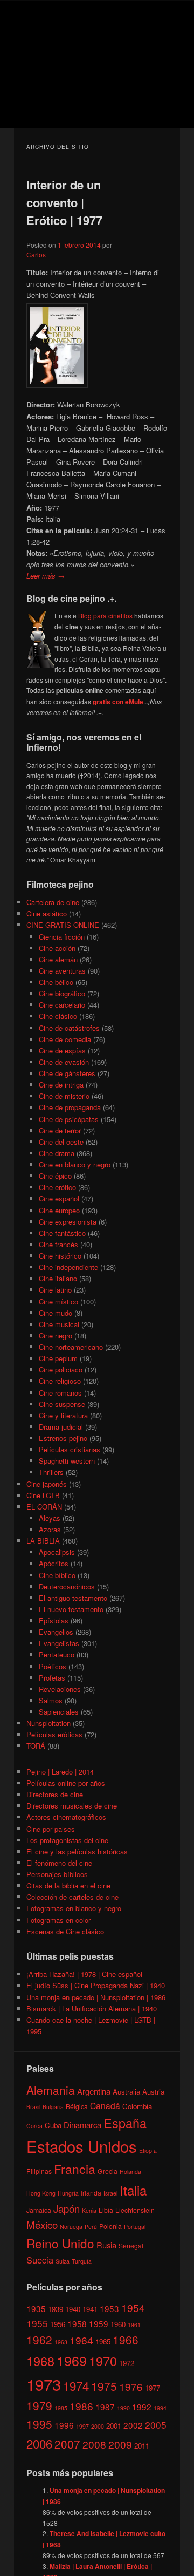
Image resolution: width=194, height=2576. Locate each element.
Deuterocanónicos (67, 1586)
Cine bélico (56, 982)
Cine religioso (60, 1381)
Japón (67, 2208)
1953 (109, 2308)
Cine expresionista (68, 1222)
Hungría (68, 2193)
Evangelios (56, 1632)
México (42, 2224)
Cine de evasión (64, 1062)
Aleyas (50, 1518)
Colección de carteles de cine (72, 1897)
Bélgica (77, 2106)
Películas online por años (66, 1783)
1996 (64, 2425)
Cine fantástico (62, 1233)
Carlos (36, 254)
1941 (90, 2309)
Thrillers (51, 1472)
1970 (103, 2361)
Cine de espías (62, 1051)
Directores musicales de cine (72, 1806)
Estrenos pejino (63, 1438)
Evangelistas (59, 1643)
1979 (39, 2405)
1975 (104, 2386)
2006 (39, 2443)
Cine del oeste (61, 1142)
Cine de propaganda (70, 1107)
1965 (103, 2341)
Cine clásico (58, 1016)
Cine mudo (56, 1313)
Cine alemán (58, 959)
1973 (44, 2384)
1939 (56, 2309)
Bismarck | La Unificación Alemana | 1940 (92, 2009)
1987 (105, 2407)
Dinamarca (82, 2125)
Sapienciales (59, 1712)
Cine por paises (51, 1829)
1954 (133, 2307)
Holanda (130, 2171)
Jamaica (39, 2210)
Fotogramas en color (58, 1920)
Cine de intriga (61, 1085)
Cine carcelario (62, 1005)
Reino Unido (60, 2243)
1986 (81, 2406)
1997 (82, 2426)
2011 (142, 2446)
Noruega (71, 2227)
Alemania (51, 2090)
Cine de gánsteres (67, 1073)
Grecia (108, 2171)
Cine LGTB (43, 1495)
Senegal (131, 2245)
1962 (39, 2340)
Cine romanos (60, 1393)
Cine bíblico (57, 1575)
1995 (39, 2424)
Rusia (106, 2245)
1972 (127, 2363)
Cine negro (56, 1335)
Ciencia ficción (62, 937)
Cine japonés (47, 1484)
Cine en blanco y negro (75, 1164)
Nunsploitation (48, 1723)
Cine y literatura (63, 1415)
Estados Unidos (82, 2146)
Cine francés (58, 1244)
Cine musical (59, 1324)
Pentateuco (57, 1654)
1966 (126, 2340)
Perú (91, 2227)
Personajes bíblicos (57, 1874)
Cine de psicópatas (69, 1119)
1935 (36, 2308)
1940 (73, 2309)
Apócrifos (54, 1563)
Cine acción (57, 948)
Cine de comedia (65, 1039)
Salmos (51, 1700)
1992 (142, 2407)
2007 (67, 2444)
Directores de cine (55, 1794)
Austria (153, 2092)
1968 (40, 2361)
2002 (133, 2425)
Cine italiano (58, 1278)
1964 (81, 2340)
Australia (126, 2092)
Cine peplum (58, 1358)
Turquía (82, 2261)
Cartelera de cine (53, 902)
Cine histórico (60, 1256)
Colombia (137, 2106)
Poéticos (53, 1666)
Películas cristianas (70, 1449)
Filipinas (39, 2171)
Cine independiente (68, 1267)
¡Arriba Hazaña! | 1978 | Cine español (84, 1974)
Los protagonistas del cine (67, 1840)
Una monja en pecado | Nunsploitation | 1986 (96, 1997)
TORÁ (36, 1746)
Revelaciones (60, 1689)
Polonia (110, 2226)
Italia (133, 2190)
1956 (58, 2324)
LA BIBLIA (43, 1541)
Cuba (53, 2125)
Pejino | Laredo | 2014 (60, 1772)
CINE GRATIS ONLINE (63, 925)
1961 (134, 2325)
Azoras (50, 1529)
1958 (77, 2323)
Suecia (40, 2260)
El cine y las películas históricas (77, 1851)
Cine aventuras (62, 971)
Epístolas (54, 1620)
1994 (160, 2408)
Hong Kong (41, 2193)
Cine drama (57, 1153)
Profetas (52, 1678)
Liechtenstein (135, 2210)
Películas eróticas (54, 1734)
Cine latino (55, 1290)
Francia (75, 2169)
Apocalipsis (57, 1552)
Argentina (94, 2091)
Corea (34, 2126)
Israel (110, 2193)
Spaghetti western (67, 1461)
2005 (156, 2425)
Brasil (33, 2107)
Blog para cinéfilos (105, 616)
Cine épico (55, 1176)
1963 (61, 2342)
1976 (131, 2386)
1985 (61, 2408)
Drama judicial (61, 1427)
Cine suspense (62, 1404)
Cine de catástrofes (69, 1028)
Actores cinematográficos (66, 1817)
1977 (153, 2388)
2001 (114, 2426)
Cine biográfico (62, 993)
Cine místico (58, 1301)
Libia (106, 2210)
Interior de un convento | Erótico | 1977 (64, 202)
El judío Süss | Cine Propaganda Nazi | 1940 (96, 1985)
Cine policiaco (61, 1369)
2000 (98, 2426)
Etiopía (148, 2150)
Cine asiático (47, 913)
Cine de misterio (64, 1096)
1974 (76, 2385)
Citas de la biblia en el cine (68, 1885)
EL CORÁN (44, 1507)
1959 (99, 2323)
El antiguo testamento (73, 1598)
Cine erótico (57, 1187)
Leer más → (46, 576)
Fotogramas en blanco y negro (74, 1908)
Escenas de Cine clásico (65, 1931)
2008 (94, 2444)
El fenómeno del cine (59, 1863)
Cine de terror (60, 1130)
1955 (37, 2323)
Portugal (135, 2227)
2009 (120, 2444)
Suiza (63, 2261)
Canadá (105, 2105)
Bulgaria (53, 2107)
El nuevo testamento (71, 1609)
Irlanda (91, 2193)
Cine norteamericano (71, 1347)
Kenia (89, 2210)
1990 (123, 2408)
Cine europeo (59, 1210)
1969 (72, 2360)
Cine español (59, 1198)
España (125, 2123)
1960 (118, 2324)
